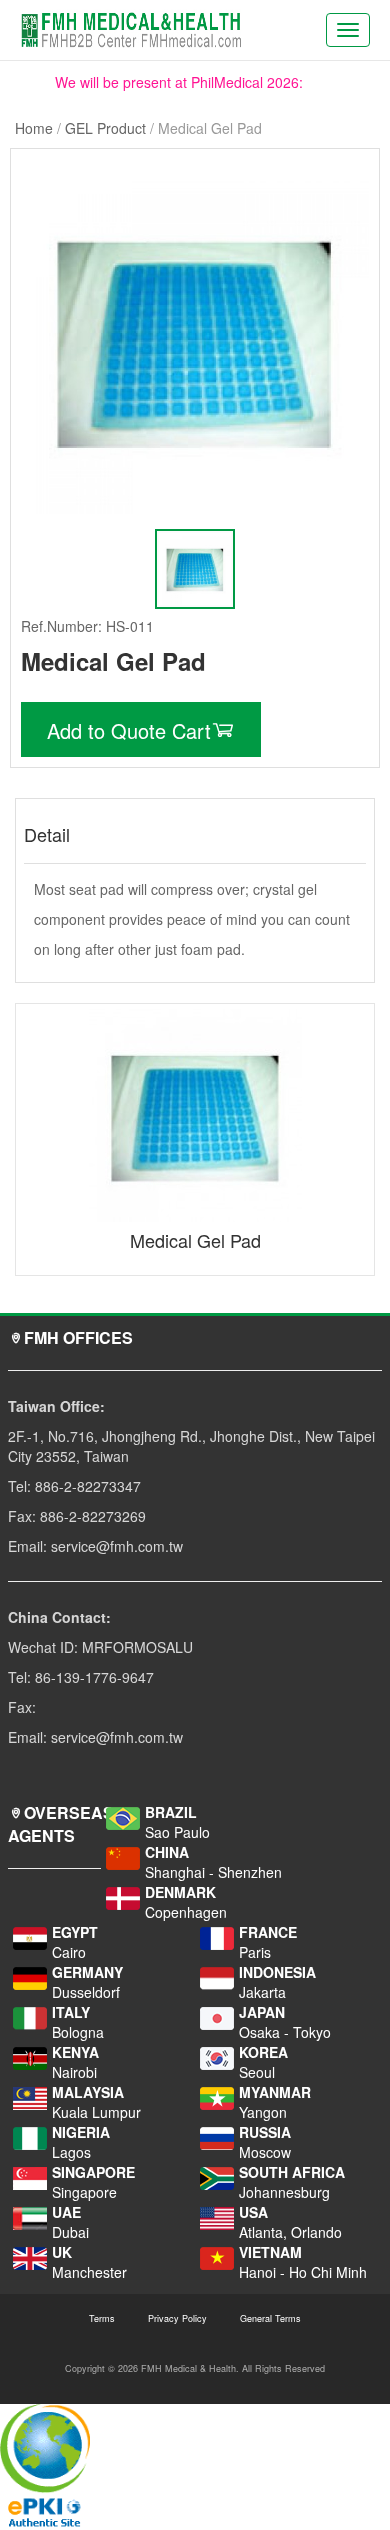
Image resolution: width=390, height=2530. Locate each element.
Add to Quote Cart (129, 730)
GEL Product (105, 128)
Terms (102, 2318)
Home (34, 128)
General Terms (270, 2318)
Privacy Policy (177, 2318)
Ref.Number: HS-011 (87, 626)
